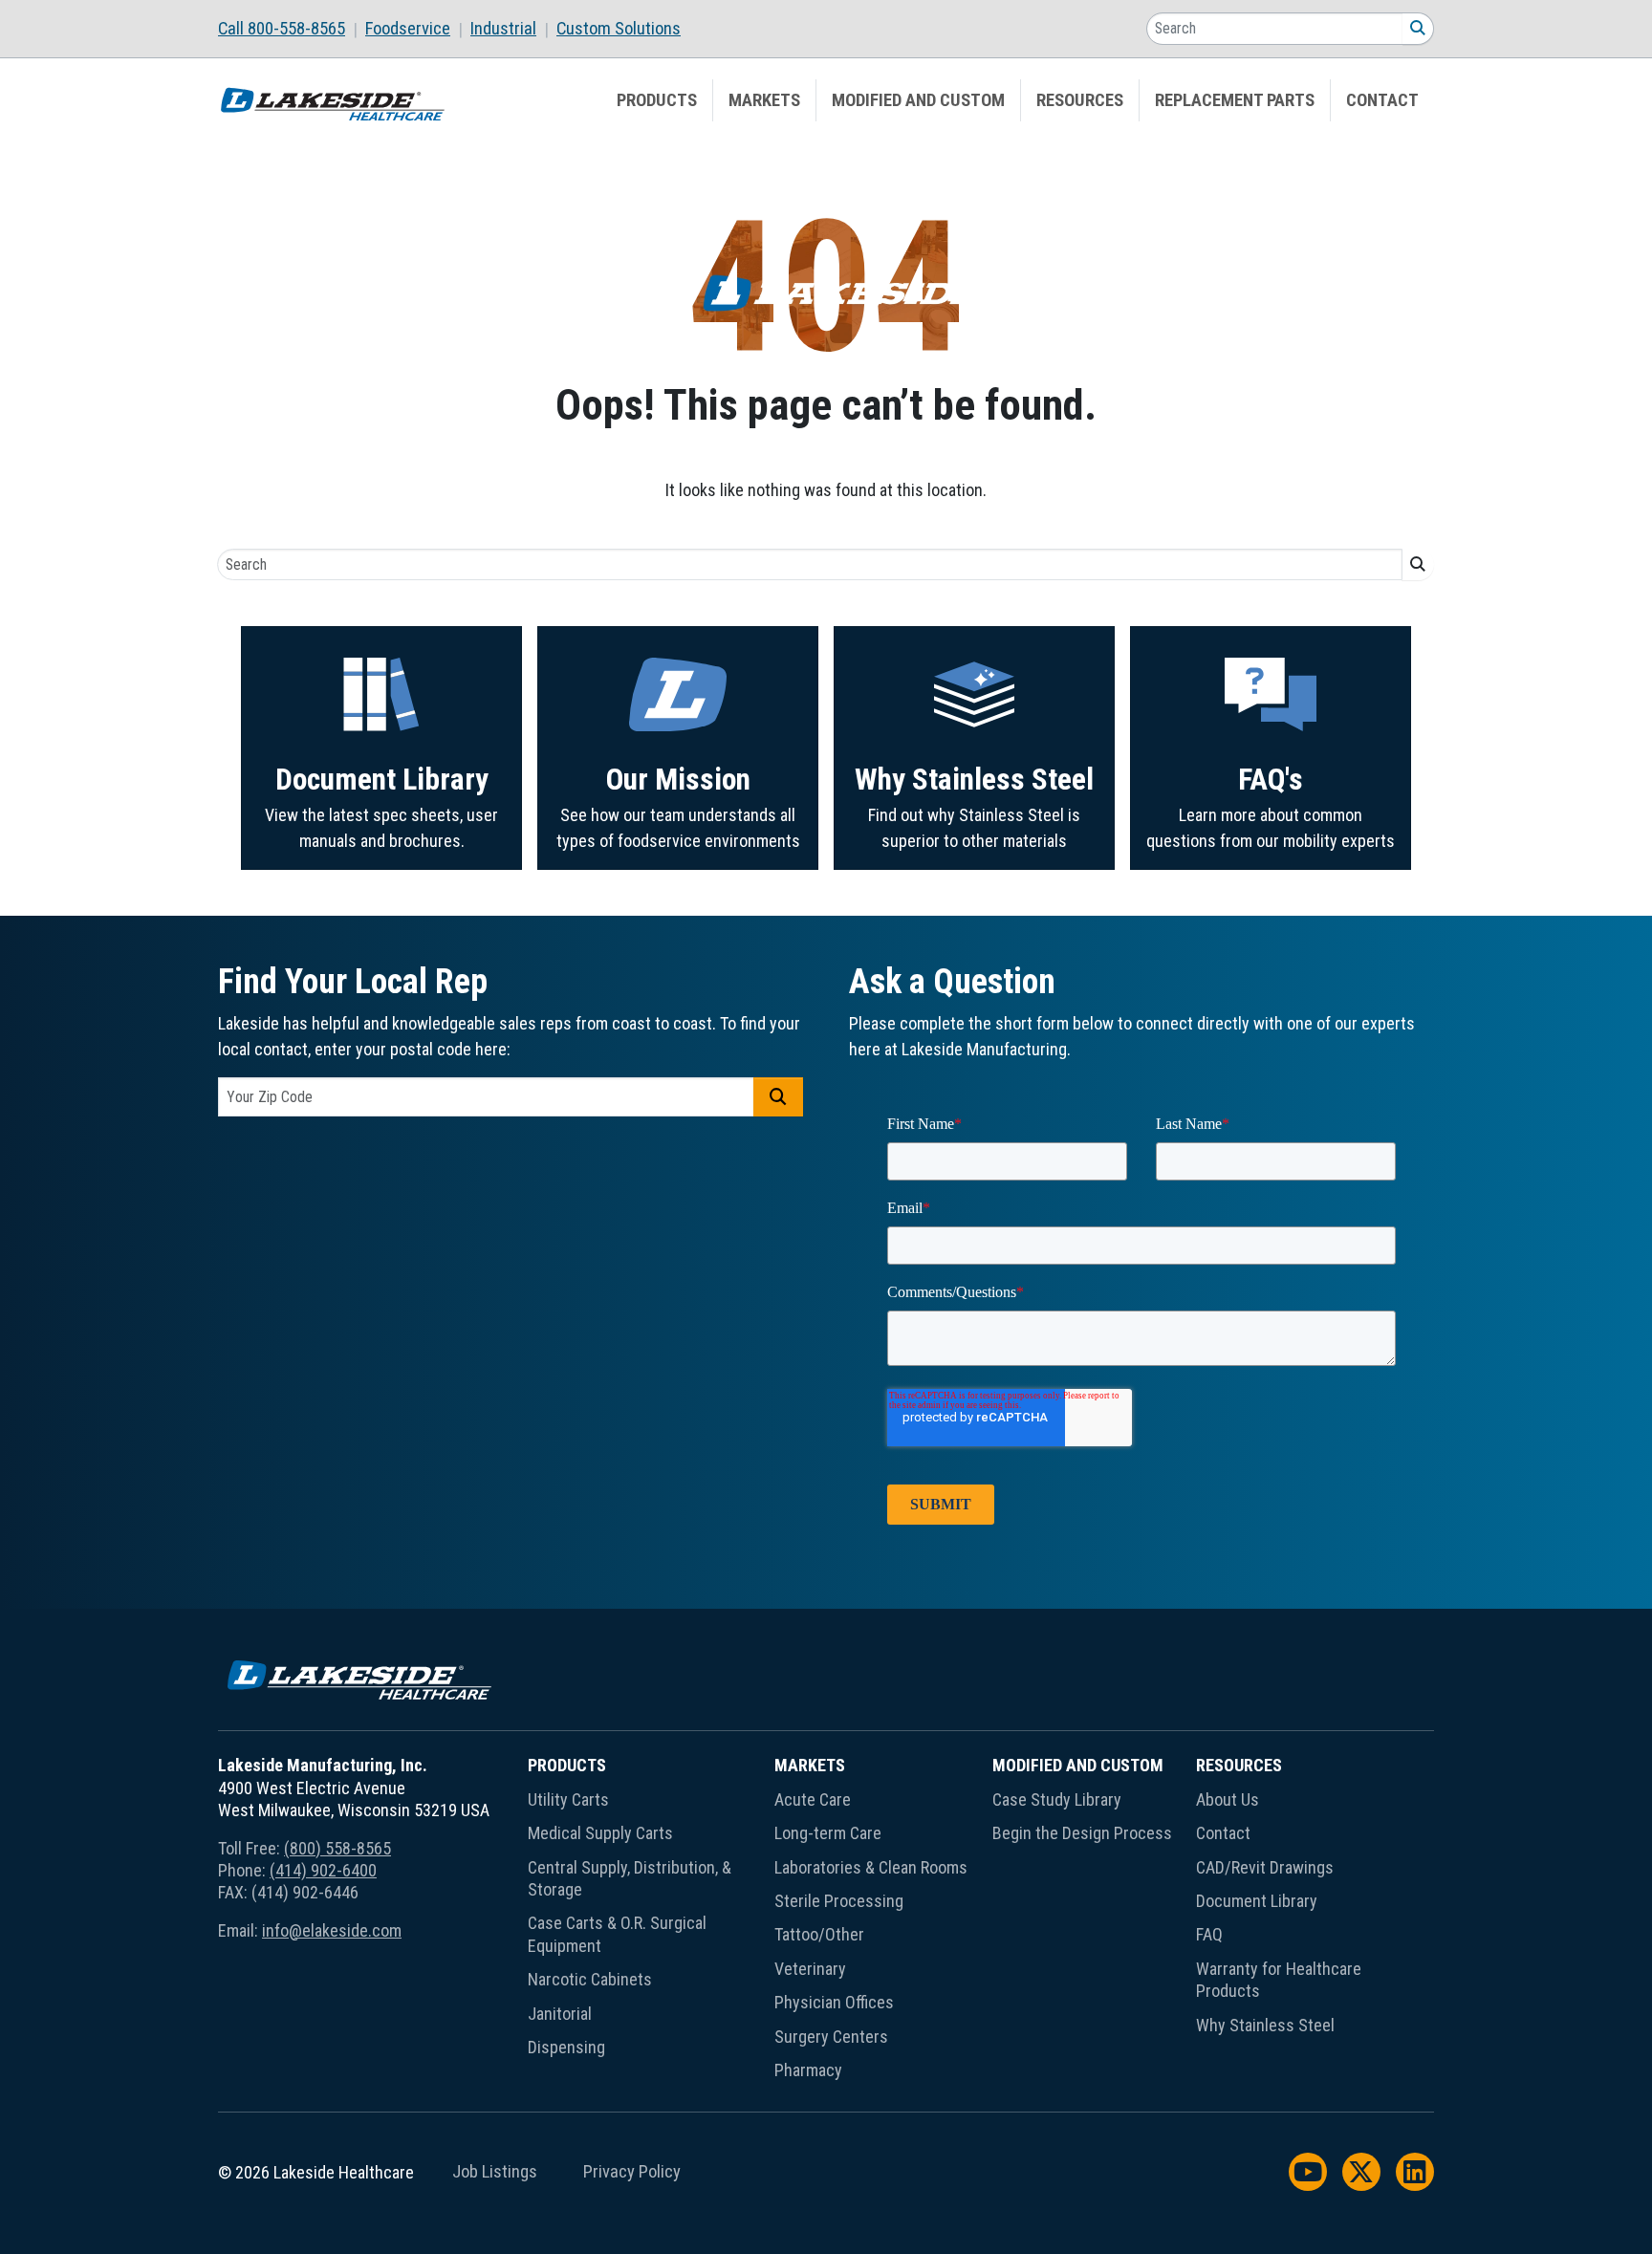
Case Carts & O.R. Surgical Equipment (617, 1934)
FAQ (1209, 1934)
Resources (1080, 100)
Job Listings (495, 2172)
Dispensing (566, 2047)
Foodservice (408, 29)
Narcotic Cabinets (590, 1979)
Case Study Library (1057, 1799)
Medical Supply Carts (600, 1833)
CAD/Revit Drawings (1265, 1867)
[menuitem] (292, 29)
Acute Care (813, 1799)
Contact (1382, 100)
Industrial (503, 29)
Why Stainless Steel (974, 780)
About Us (1228, 1799)
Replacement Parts (1235, 100)
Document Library (382, 780)
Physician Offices (834, 2002)
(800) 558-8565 (337, 1848)
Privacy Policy (632, 2172)
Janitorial (560, 2014)
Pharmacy (808, 2070)
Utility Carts (568, 1799)
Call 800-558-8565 (282, 29)
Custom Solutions (619, 29)
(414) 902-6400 (323, 1870)
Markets (764, 100)
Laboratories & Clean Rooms (871, 1867)
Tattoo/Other (819, 1934)
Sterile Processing (839, 1901)
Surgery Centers (831, 2037)
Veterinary (810, 1969)
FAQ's (1271, 780)
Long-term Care (828, 1833)
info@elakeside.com (332, 1930)
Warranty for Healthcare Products (1279, 1980)
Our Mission (678, 780)
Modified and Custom (918, 100)
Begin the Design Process (1082, 1833)
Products (657, 100)
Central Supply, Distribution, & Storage (630, 1878)
